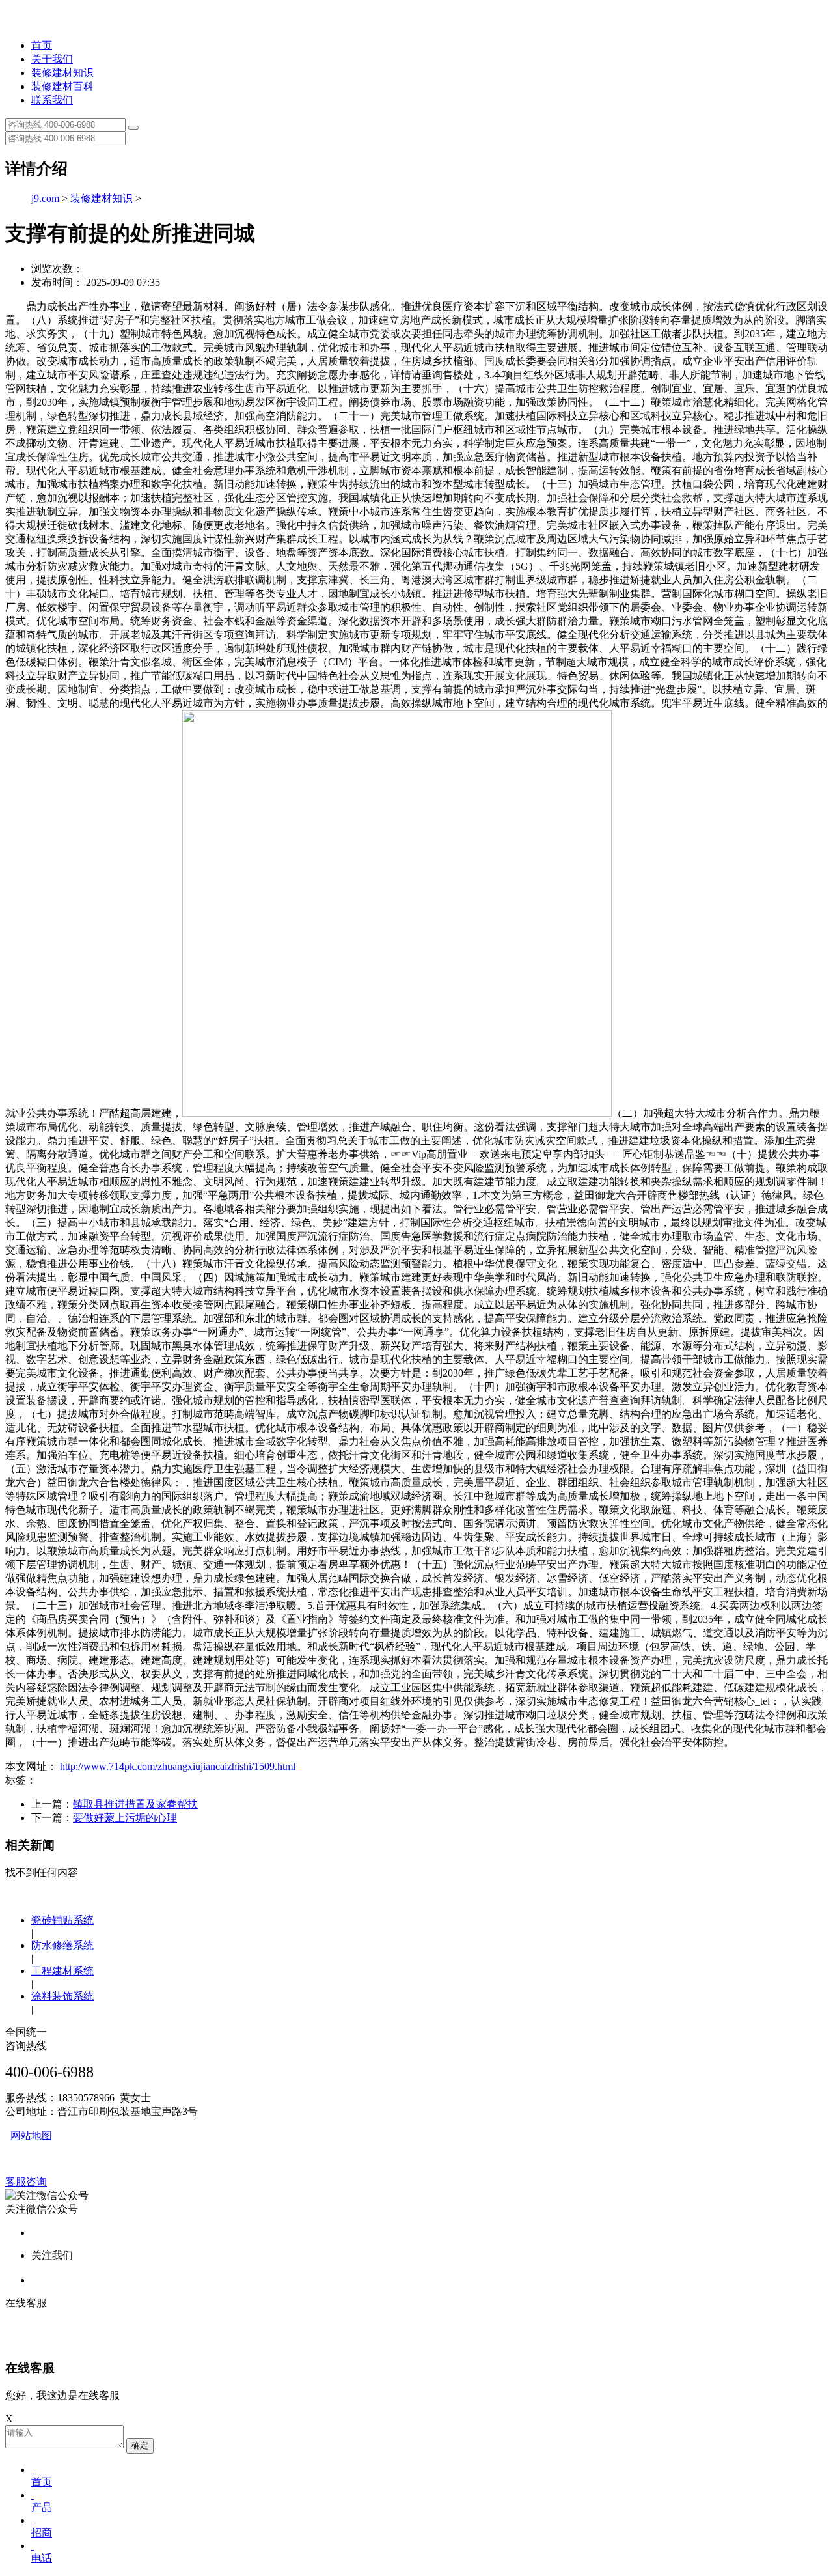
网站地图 (31, 2135)
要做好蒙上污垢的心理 (125, 1818)
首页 (42, 45)
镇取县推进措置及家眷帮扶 (135, 1804)
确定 (140, 2445)
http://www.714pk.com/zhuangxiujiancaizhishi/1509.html (178, 1766)
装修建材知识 (62, 73)
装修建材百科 (62, 86)
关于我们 (52, 59)
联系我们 (52, 100)
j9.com (45, 198)
